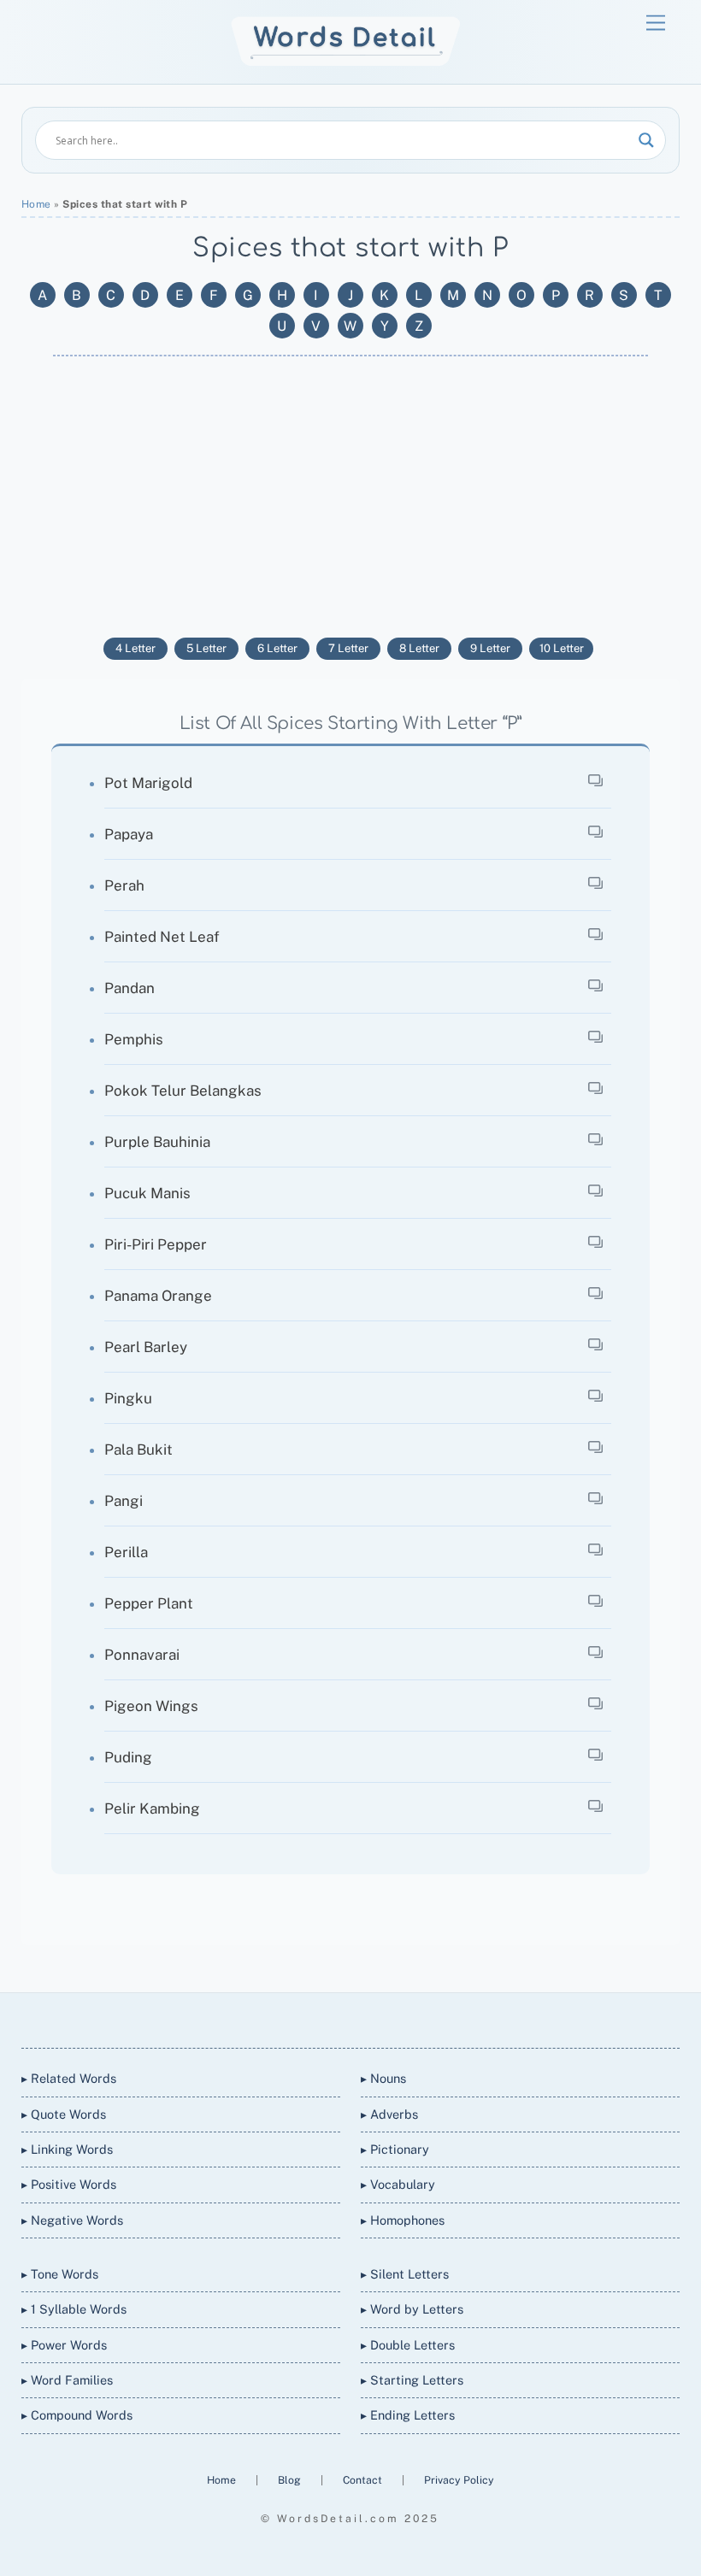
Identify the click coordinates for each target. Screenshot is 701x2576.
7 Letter (348, 648)
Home (36, 204)
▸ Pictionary (395, 2149)
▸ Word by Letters (412, 2309)
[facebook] (328, 2017)
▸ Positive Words (69, 2184)
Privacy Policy (459, 2480)
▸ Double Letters (408, 2345)
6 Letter (277, 648)
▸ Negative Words (72, 2220)
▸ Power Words (64, 2345)
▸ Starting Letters (412, 2380)
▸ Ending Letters (408, 2415)
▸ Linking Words (67, 2149)
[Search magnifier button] (646, 140)
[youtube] (369, 2017)
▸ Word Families (67, 2380)
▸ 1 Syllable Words (74, 2309)
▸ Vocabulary (398, 2184)
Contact (364, 2480)
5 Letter (206, 648)
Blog (291, 2480)
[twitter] (287, 2017)
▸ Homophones (403, 2220)
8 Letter (419, 648)
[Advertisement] (351, 492)
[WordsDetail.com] (346, 62)
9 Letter (490, 648)
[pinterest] (410, 2017)
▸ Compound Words (77, 2415)
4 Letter (135, 648)
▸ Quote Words (64, 2114)
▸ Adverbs (389, 2114)
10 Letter (562, 648)
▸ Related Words (69, 2078)
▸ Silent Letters (405, 2274)
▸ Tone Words (60, 2274)
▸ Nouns (383, 2078)
